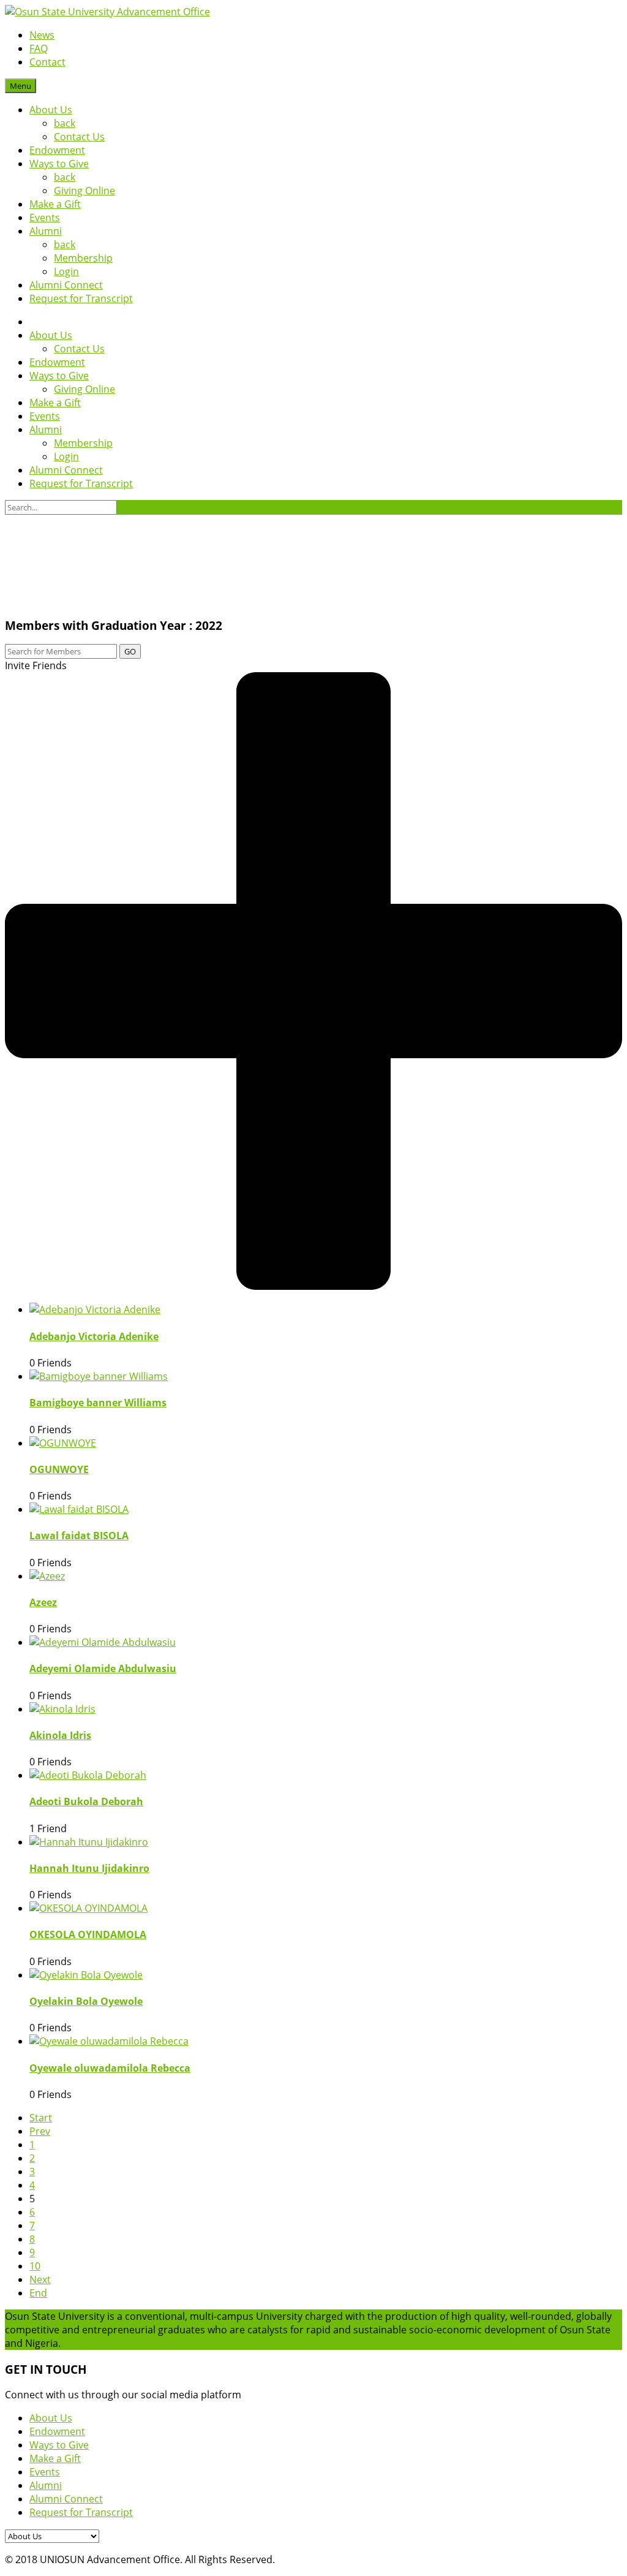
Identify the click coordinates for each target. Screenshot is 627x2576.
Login (66, 271)
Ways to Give (59, 164)
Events (45, 218)
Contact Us (79, 137)
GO (130, 651)
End (38, 2293)
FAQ (39, 48)
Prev (40, 2131)
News (42, 35)
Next (40, 2279)
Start (41, 2118)
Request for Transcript (81, 298)
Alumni (46, 231)
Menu (21, 86)
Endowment (57, 150)
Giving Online (84, 191)
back (65, 123)
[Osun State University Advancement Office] (107, 12)
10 (35, 2266)
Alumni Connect (66, 285)
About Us (51, 110)
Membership (83, 258)
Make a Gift (55, 204)
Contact (47, 62)
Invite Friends (36, 665)
